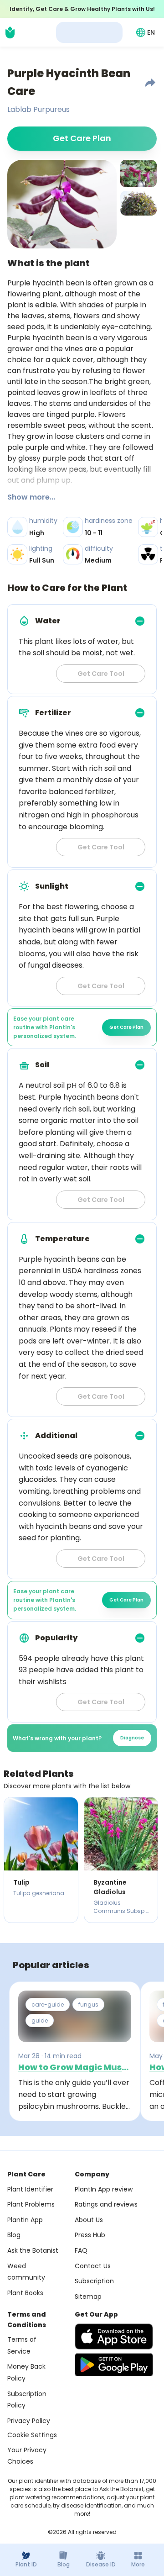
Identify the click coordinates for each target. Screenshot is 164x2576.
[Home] (10, 32)
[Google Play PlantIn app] (114, 2365)
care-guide (48, 2004)
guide (40, 2020)
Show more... (31, 497)
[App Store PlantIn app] (114, 2336)
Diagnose (132, 1738)
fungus (88, 2004)
